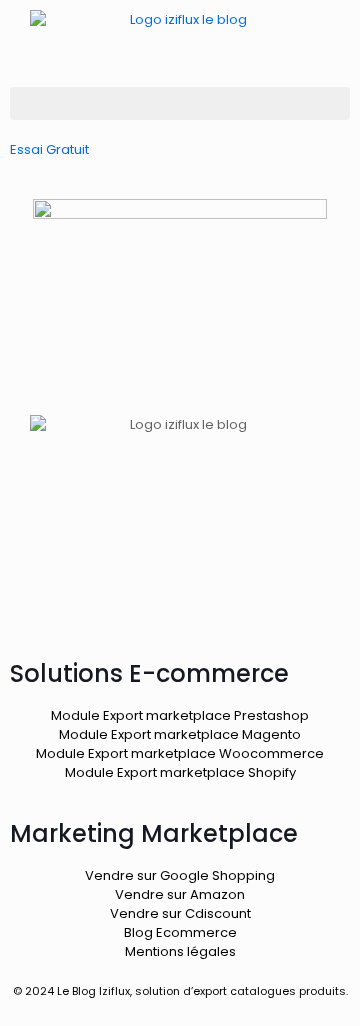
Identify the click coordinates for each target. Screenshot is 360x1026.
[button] (180, 103)
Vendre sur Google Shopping (180, 875)
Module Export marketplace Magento (180, 734)
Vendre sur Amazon (180, 894)
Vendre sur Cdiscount (180, 913)
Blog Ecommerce (180, 932)
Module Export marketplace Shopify (180, 772)
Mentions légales (180, 951)
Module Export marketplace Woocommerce (180, 753)
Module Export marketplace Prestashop (180, 715)
